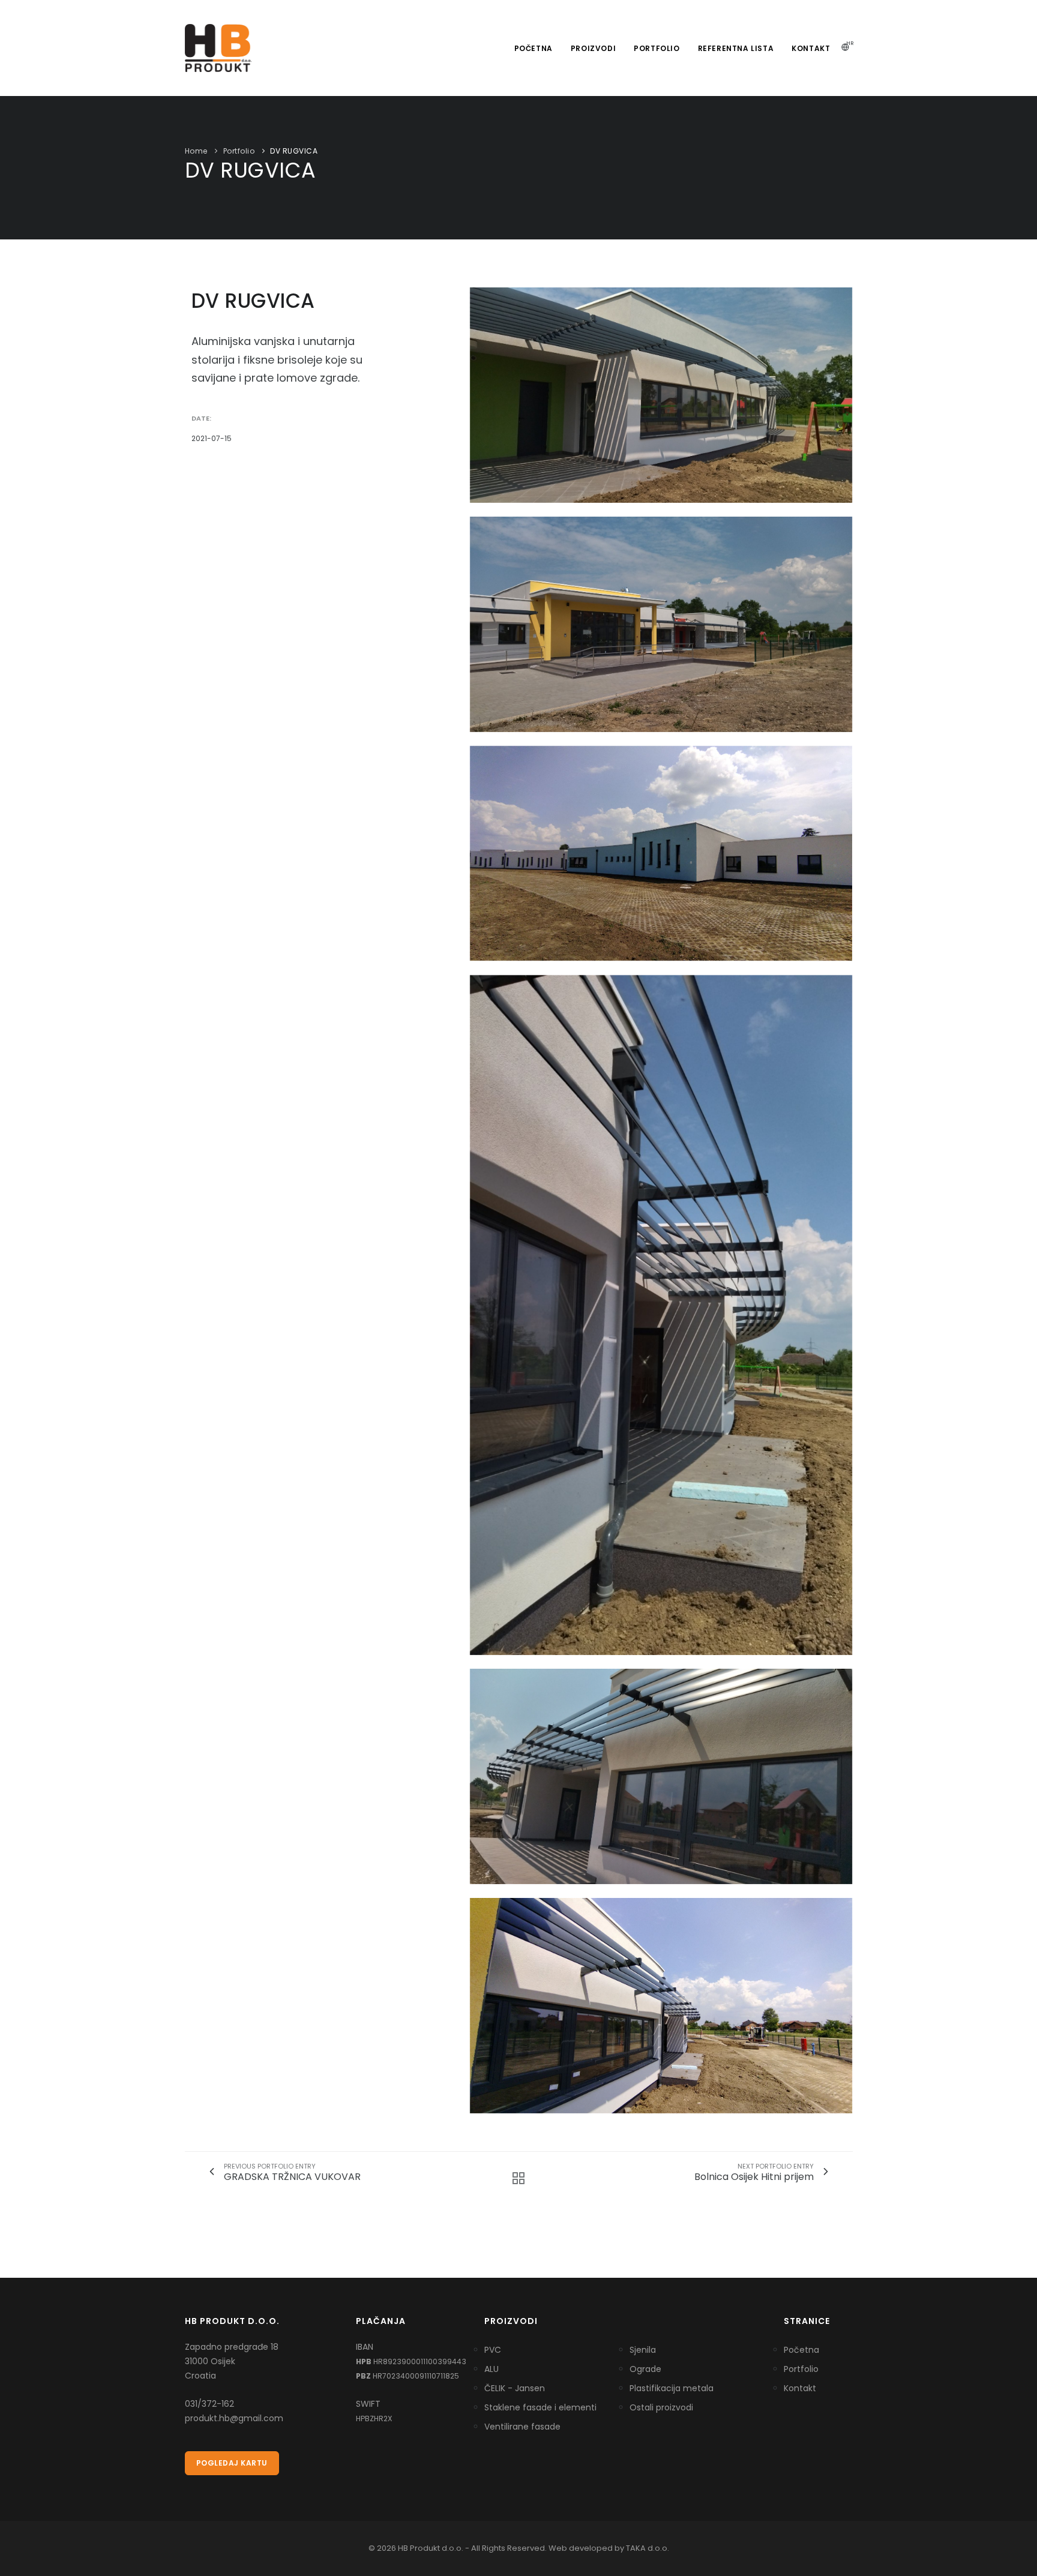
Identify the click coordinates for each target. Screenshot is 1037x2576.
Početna (534, 48)
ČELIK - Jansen (515, 2388)
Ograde (645, 2369)
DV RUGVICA (294, 151)
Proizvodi (593, 48)
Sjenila (643, 2350)
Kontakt (811, 48)
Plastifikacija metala (672, 2388)
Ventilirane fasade (522, 2427)
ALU (491, 2369)
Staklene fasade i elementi (540, 2407)
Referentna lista (736, 48)
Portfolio (657, 48)
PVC (493, 2350)
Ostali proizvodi (661, 2407)
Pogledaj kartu (232, 2463)
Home (196, 151)
